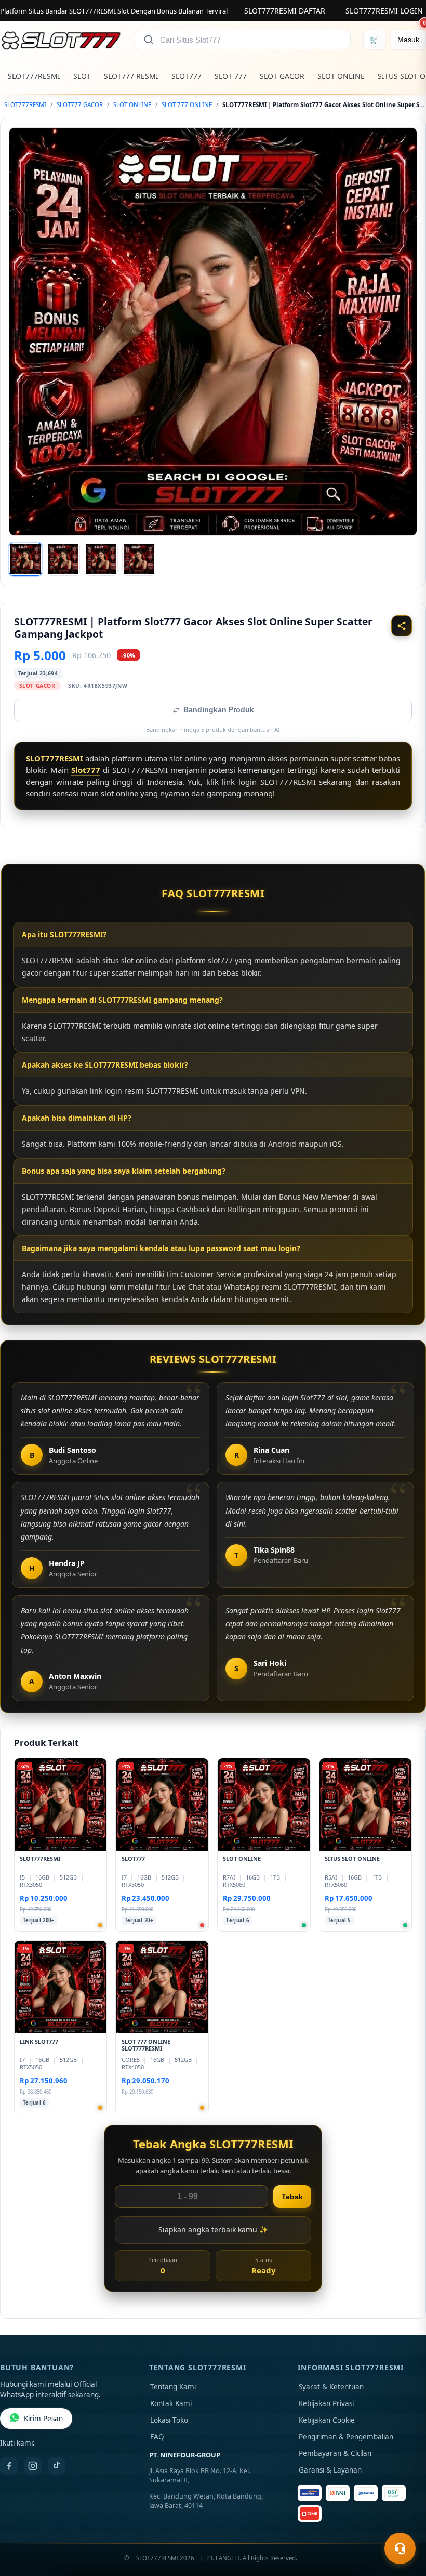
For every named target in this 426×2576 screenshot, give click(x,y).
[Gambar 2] (63, 559)
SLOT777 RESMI (131, 76)
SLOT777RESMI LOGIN (384, 11)
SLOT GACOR (282, 76)
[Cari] (149, 40)
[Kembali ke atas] (403, 2523)
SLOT (82, 76)
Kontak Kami (171, 2403)
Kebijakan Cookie (327, 2420)
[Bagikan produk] (402, 626)
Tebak (292, 2197)
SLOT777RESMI (34, 76)
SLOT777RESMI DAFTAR (285, 11)
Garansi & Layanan (330, 2470)
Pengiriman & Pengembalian (346, 2437)
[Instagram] (33, 2466)
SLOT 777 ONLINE (187, 105)
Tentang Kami (173, 2387)
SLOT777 (187, 76)
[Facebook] (9, 2466)
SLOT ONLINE (341, 76)
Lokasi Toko (169, 2420)
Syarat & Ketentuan (331, 2387)
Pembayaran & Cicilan (335, 2453)
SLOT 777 (231, 76)
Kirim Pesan (43, 2419)
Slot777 (86, 770)
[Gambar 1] (25, 559)
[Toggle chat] (400, 2548)
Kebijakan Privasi (326, 2403)
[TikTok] (57, 2466)
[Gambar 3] (101, 559)
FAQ (157, 2437)
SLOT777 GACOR (80, 105)
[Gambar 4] (139, 559)
